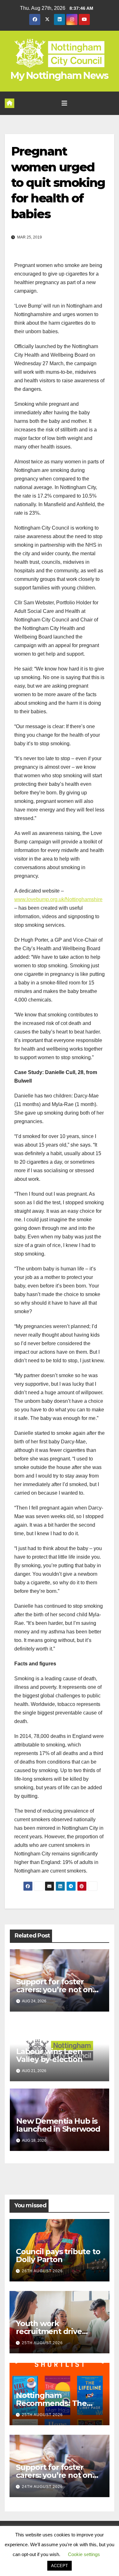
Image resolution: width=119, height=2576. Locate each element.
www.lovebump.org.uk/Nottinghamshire (58, 899)
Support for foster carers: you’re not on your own (54, 1990)
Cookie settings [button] (84, 2554)
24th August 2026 (42, 2487)
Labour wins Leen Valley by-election (49, 2055)
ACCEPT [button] (60, 2566)
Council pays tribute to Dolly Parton (58, 2255)
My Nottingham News (59, 76)
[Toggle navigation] (64, 103)
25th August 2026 (42, 2343)
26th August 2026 (42, 2271)
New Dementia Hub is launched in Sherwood (58, 2125)
